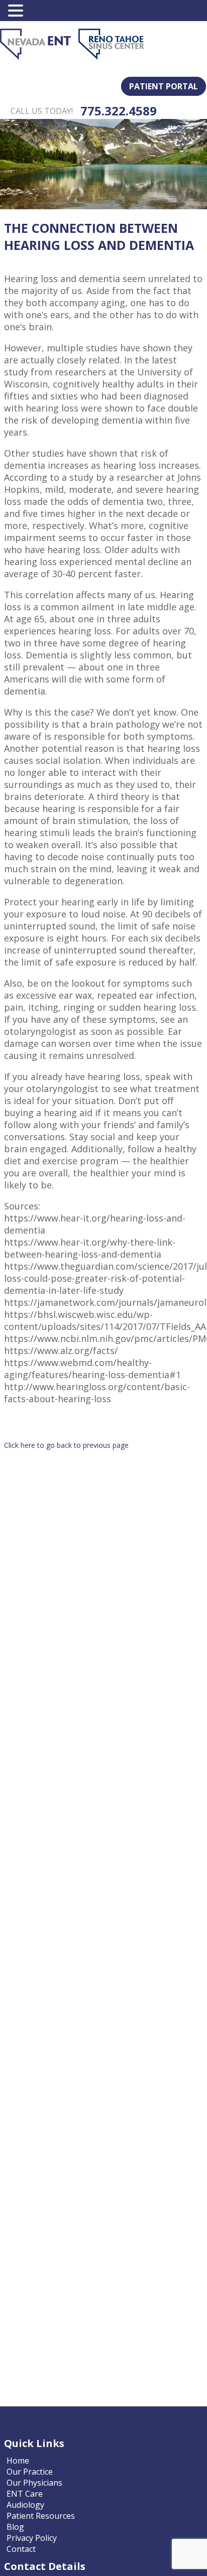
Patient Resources (41, 2516)
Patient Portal (164, 86)
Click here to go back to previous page (66, 1445)
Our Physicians (34, 2483)
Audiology (25, 2505)
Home (18, 2461)
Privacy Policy (32, 2538)
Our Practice (30, 2472)
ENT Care (25, 2494)
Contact (21, 2549)
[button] (17, 11)
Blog (15, 2527)
